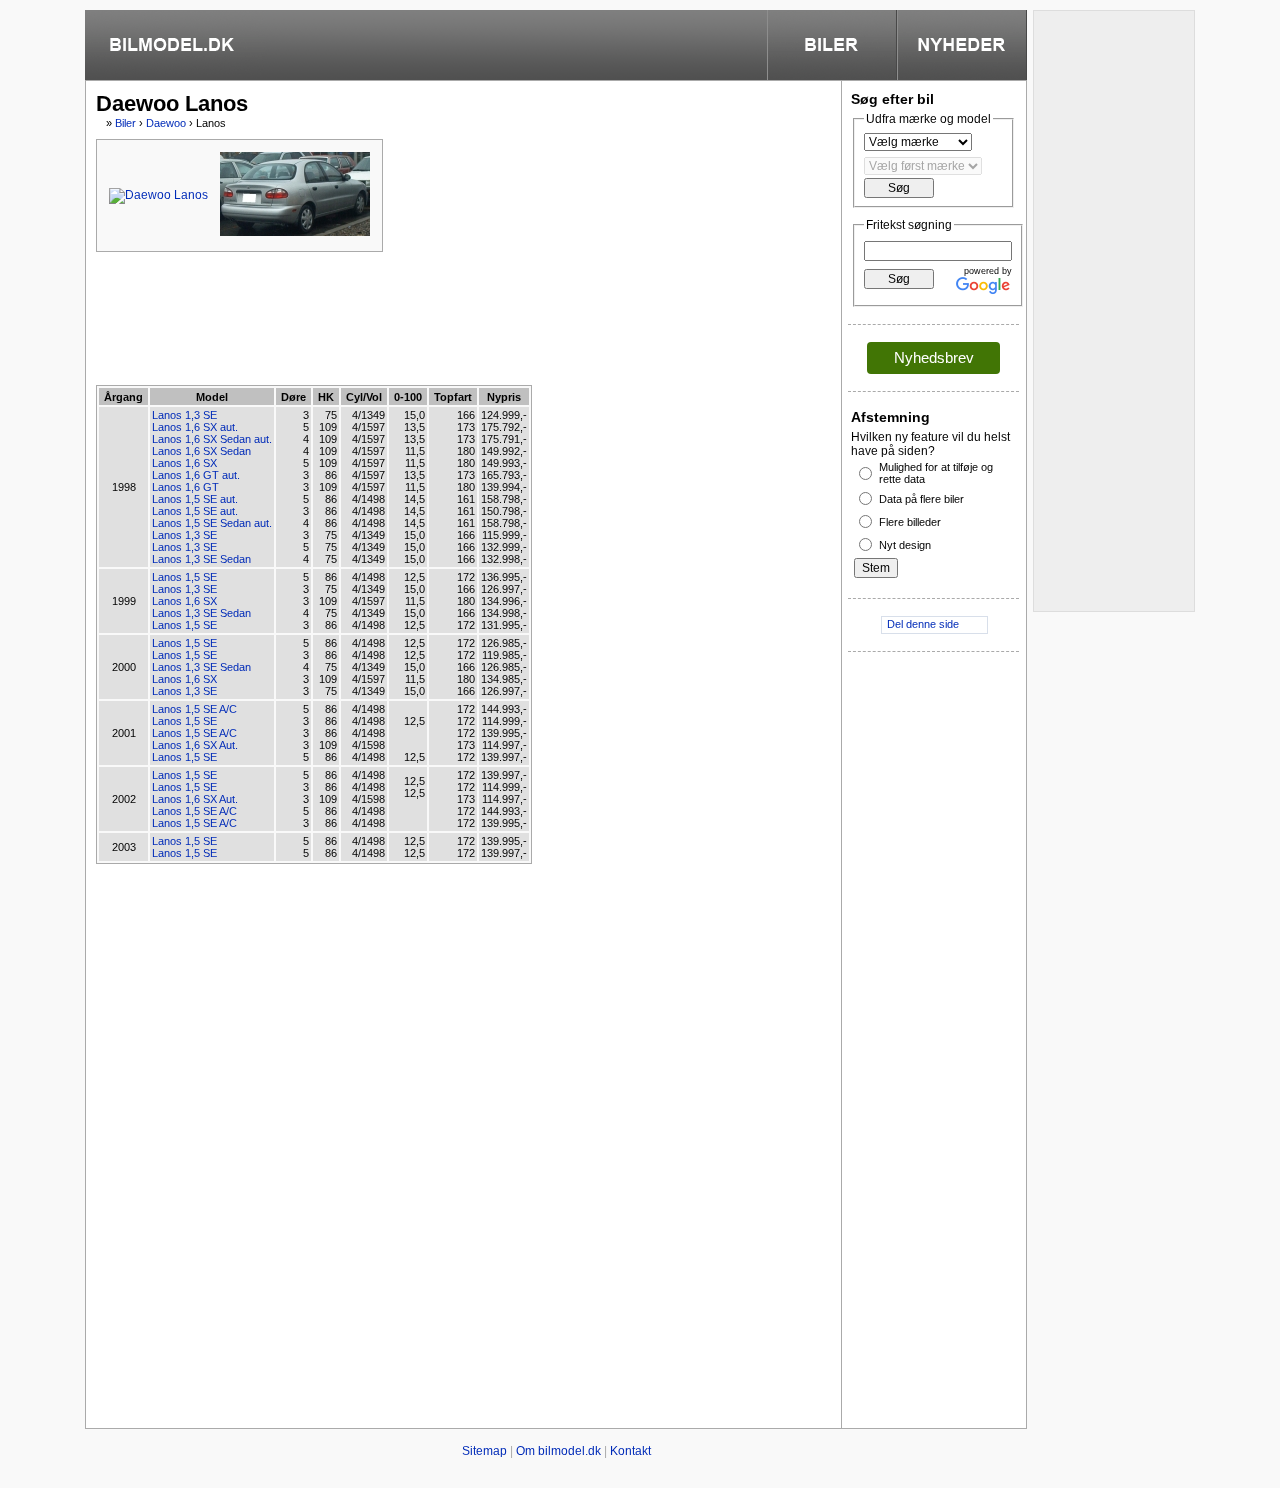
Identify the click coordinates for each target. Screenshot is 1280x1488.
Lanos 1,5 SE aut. (195, 499)
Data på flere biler (921, 499)
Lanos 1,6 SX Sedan (201, 451)
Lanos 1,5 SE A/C (194, 709)
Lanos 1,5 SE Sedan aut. (212, 523)
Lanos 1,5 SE (184, 577)
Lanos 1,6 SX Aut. (195, 745)
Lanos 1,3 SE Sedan (201, 559)
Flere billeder (910, 522)
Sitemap (484, 1451)
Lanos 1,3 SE (184, 415)
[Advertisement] (460, 317)
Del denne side (923, 624)
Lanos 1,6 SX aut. (195, 427)
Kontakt (630, 1451)
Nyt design (905, 545)
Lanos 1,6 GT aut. (196, 475)
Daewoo (166, 123)
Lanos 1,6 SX (184, 463)
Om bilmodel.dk (558, 1451)
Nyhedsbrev (934, 357)
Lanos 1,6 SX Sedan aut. (212, 439)
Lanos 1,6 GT (185, 487)
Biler (125, 123)
